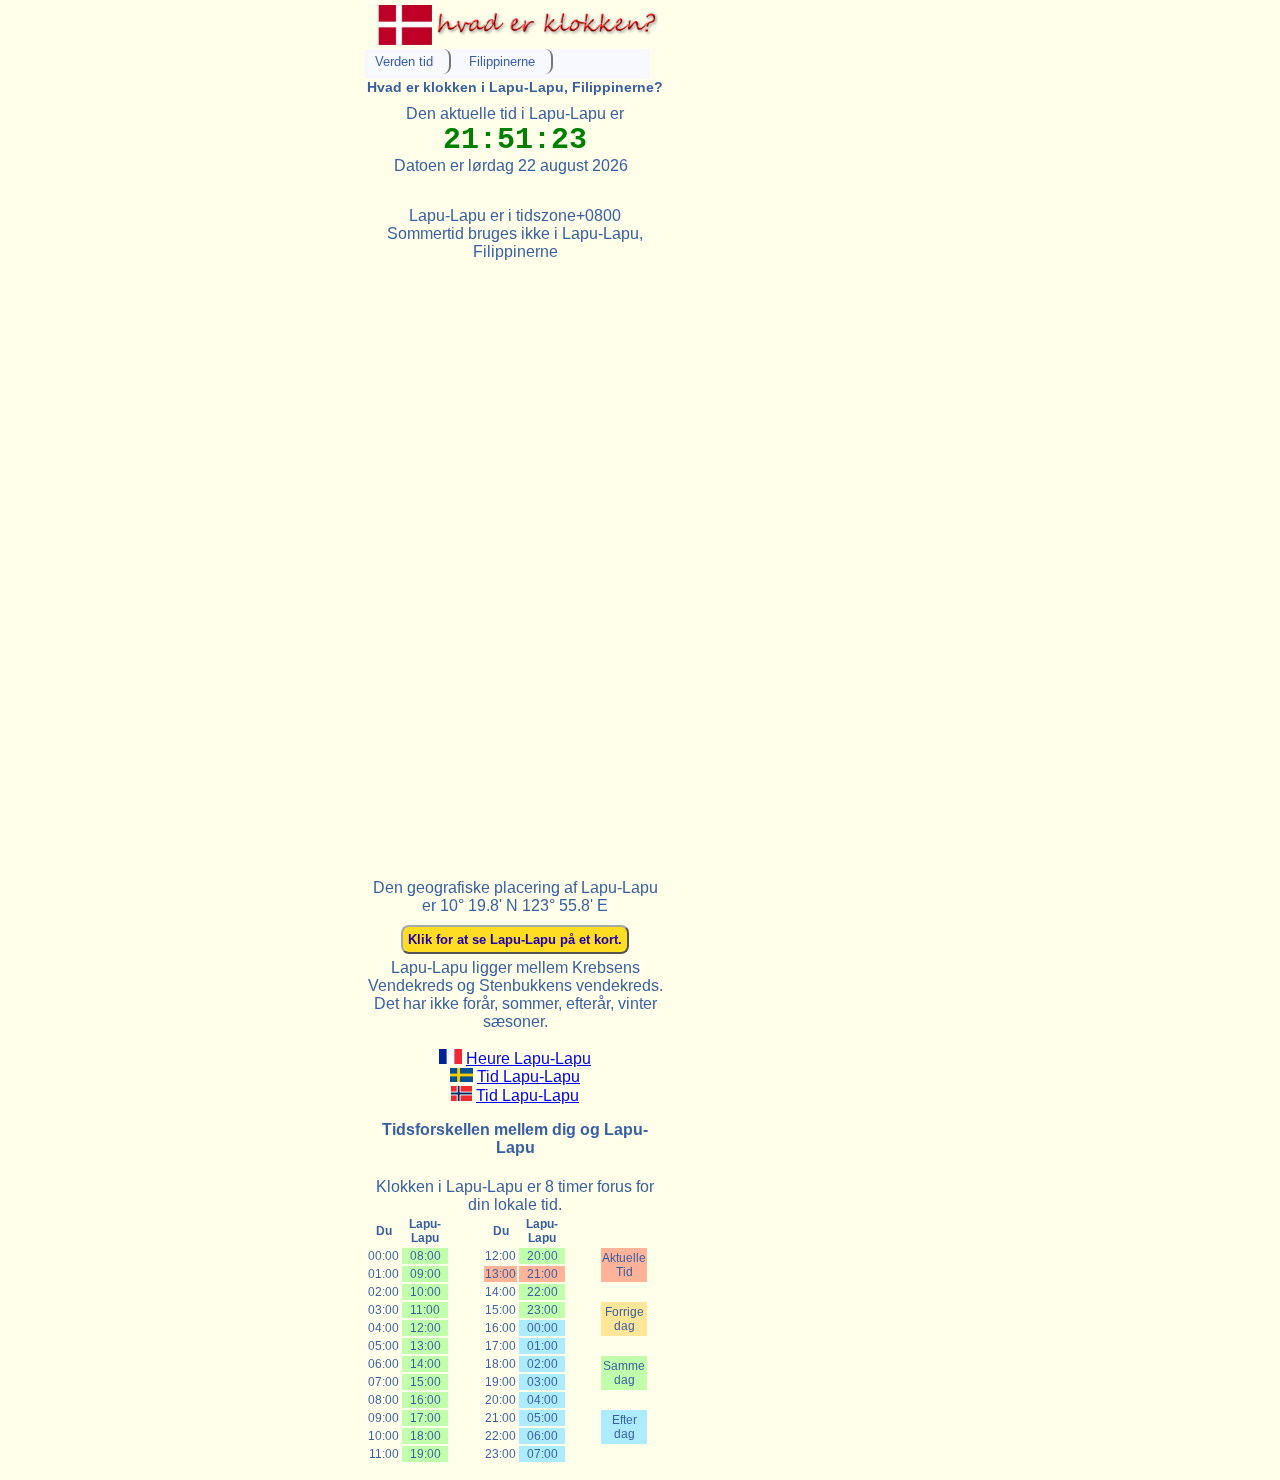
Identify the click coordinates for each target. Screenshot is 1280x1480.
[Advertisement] (515, 561)
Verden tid (404, 61)
